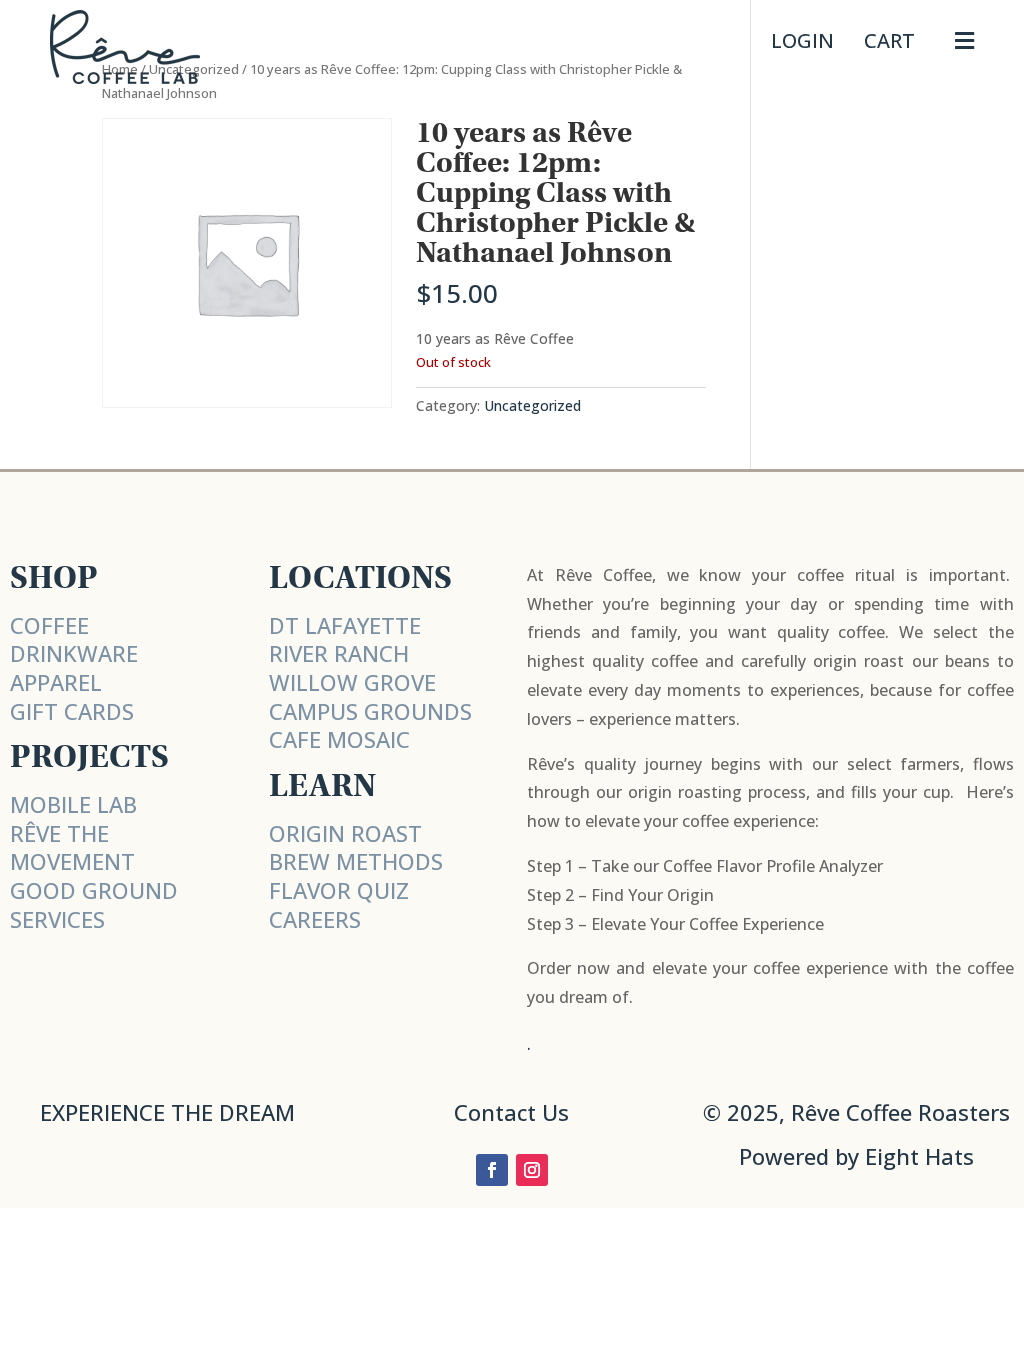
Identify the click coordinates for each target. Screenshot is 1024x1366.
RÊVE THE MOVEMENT (72, 847)
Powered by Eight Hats (856, 1156)
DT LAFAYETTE (345, 625)
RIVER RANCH (339, 653)
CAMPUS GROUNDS (370, 711)
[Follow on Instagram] (532, 1170)
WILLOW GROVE (352, 682)
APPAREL (56, 682)
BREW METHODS (356, 861)
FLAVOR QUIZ (339, 890)
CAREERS (315, 919)
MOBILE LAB (73, 804)
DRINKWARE (74, 653)
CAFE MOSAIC (339, 739)
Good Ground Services (94, 904)
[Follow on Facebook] (492, 1170)
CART (889, 40)
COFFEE (49, 625)
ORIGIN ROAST (345, 833)
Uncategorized (532, 405)
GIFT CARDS (72, 711)
